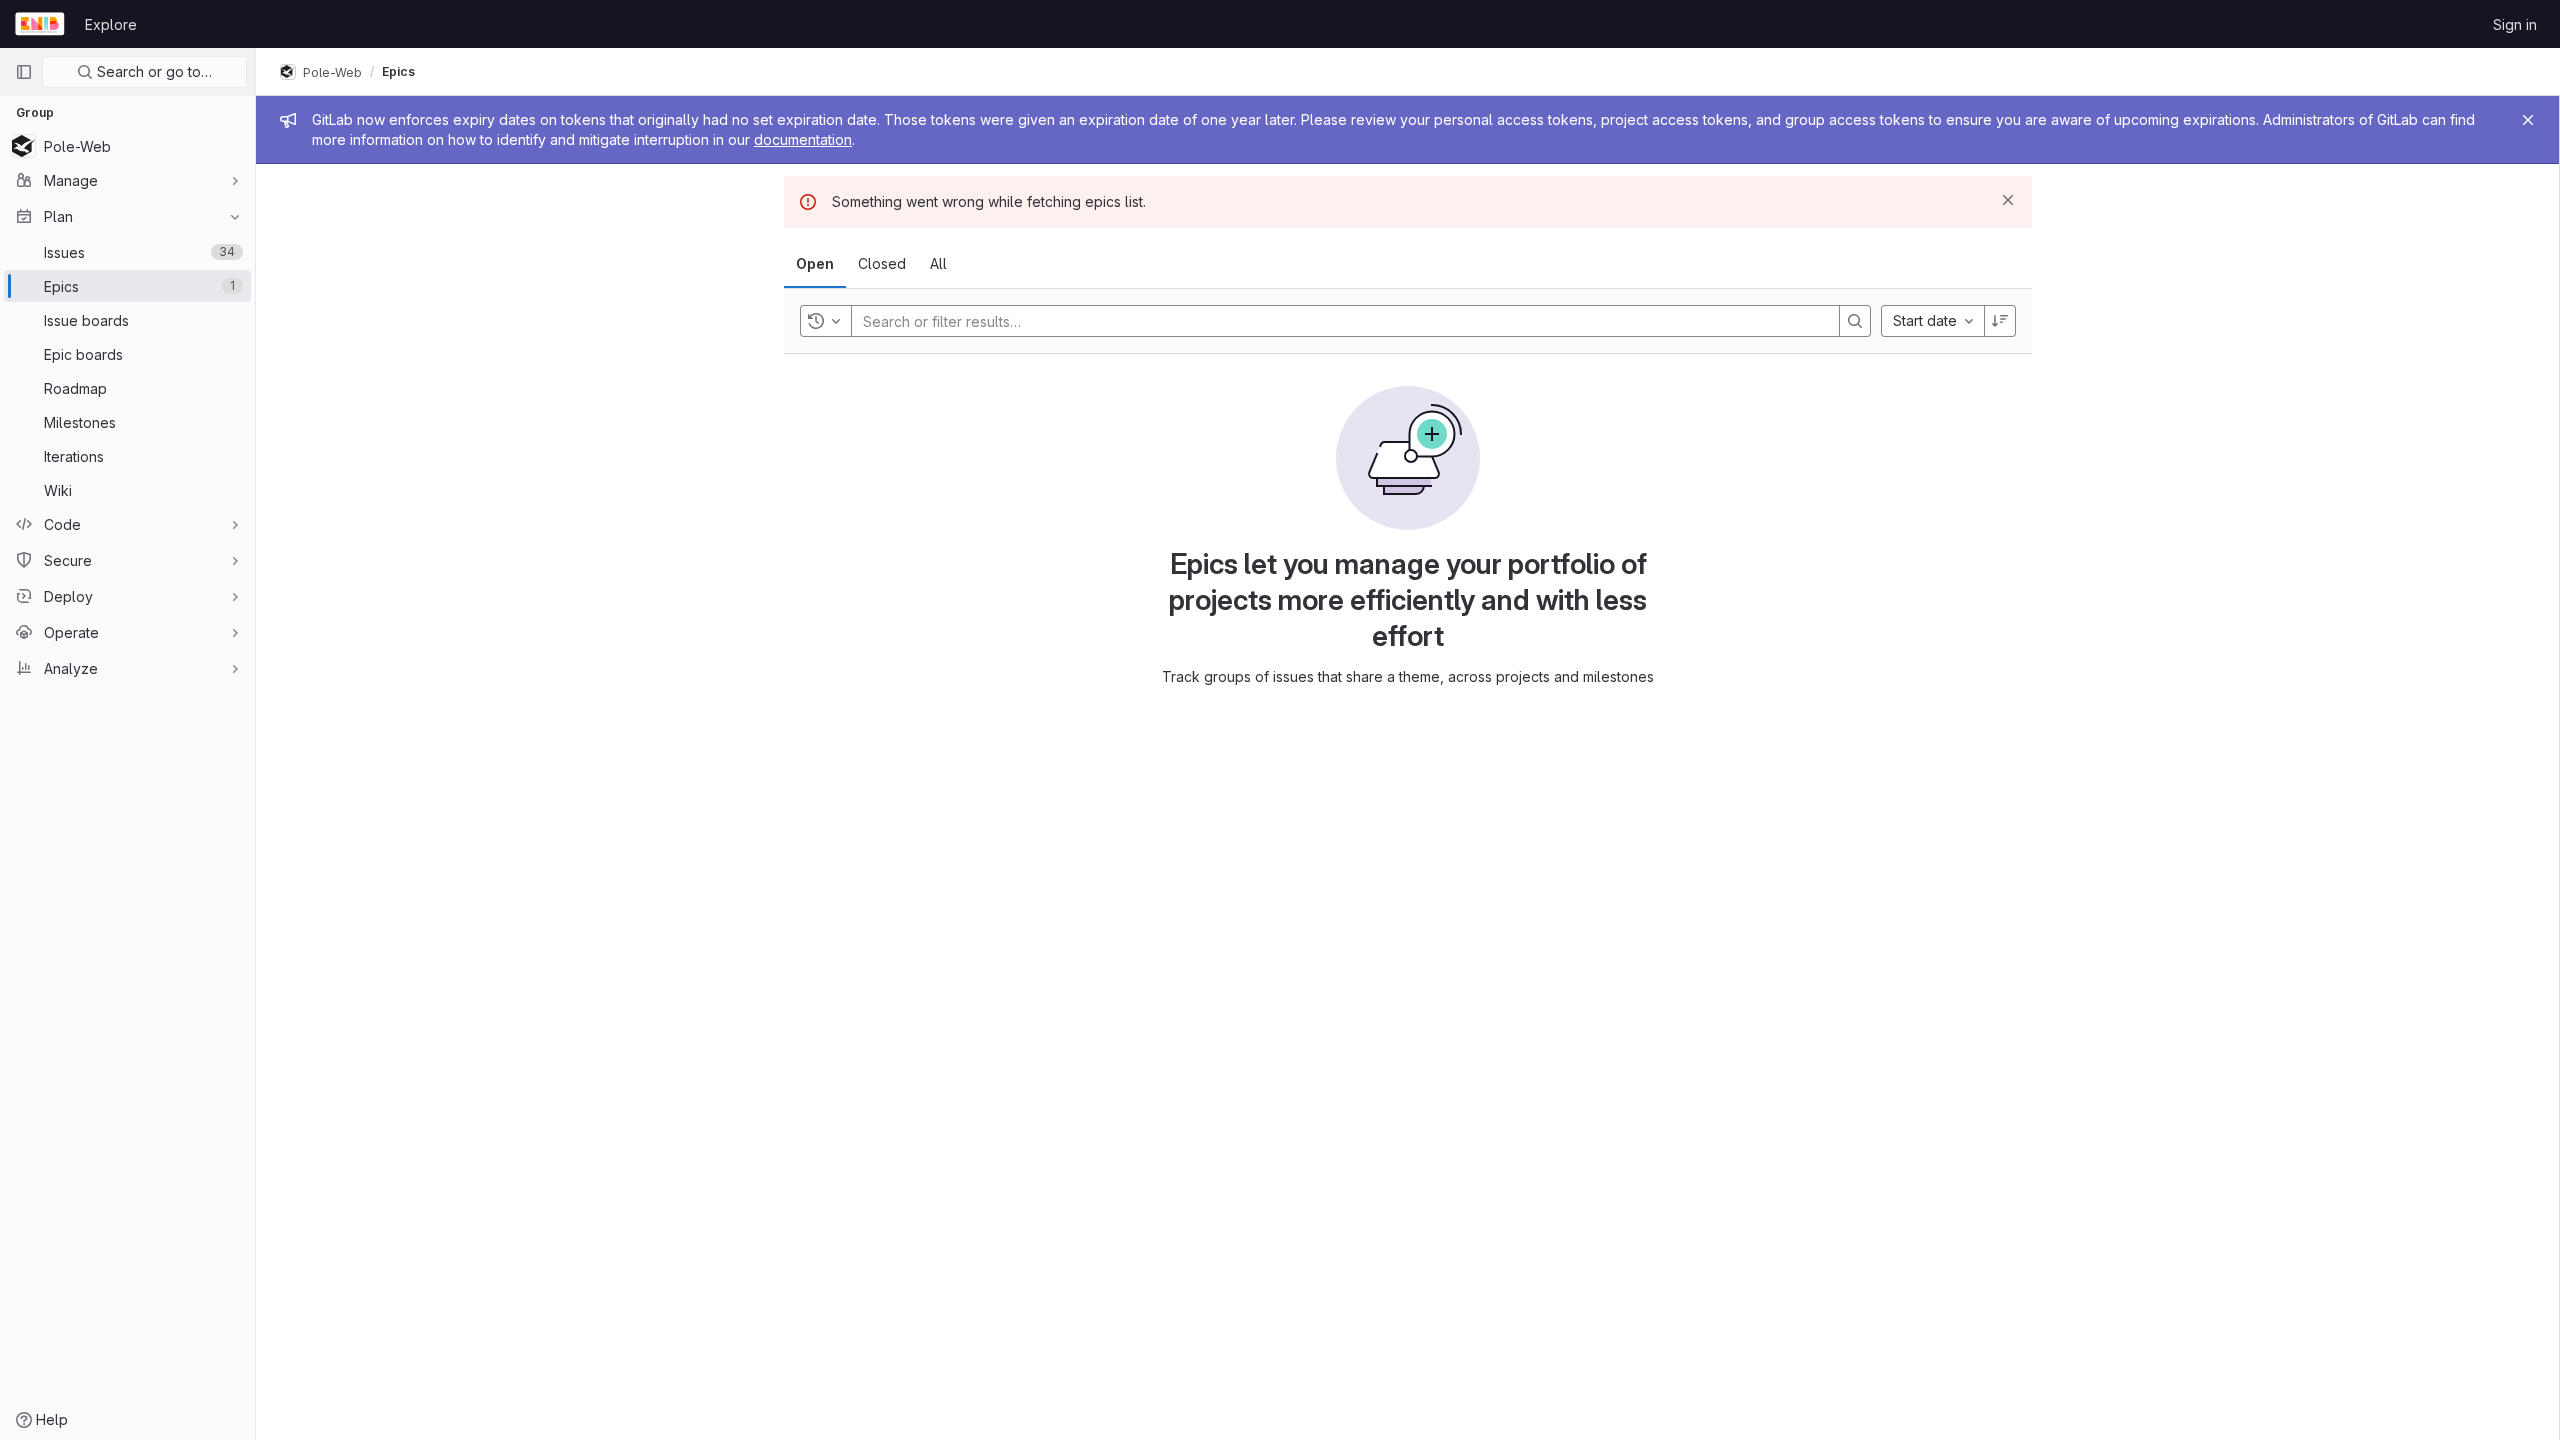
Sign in (2515, 24)
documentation (803, 139)
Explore (111, 24)
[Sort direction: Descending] (2000, 321)
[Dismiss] (2008, 200)
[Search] (1855, 321)
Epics (398, 71)
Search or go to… (152, 71)
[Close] (2528, 120)
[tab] (815, 264)
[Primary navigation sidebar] (24, 72)
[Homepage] (40, 24)
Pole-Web (331, 71)
